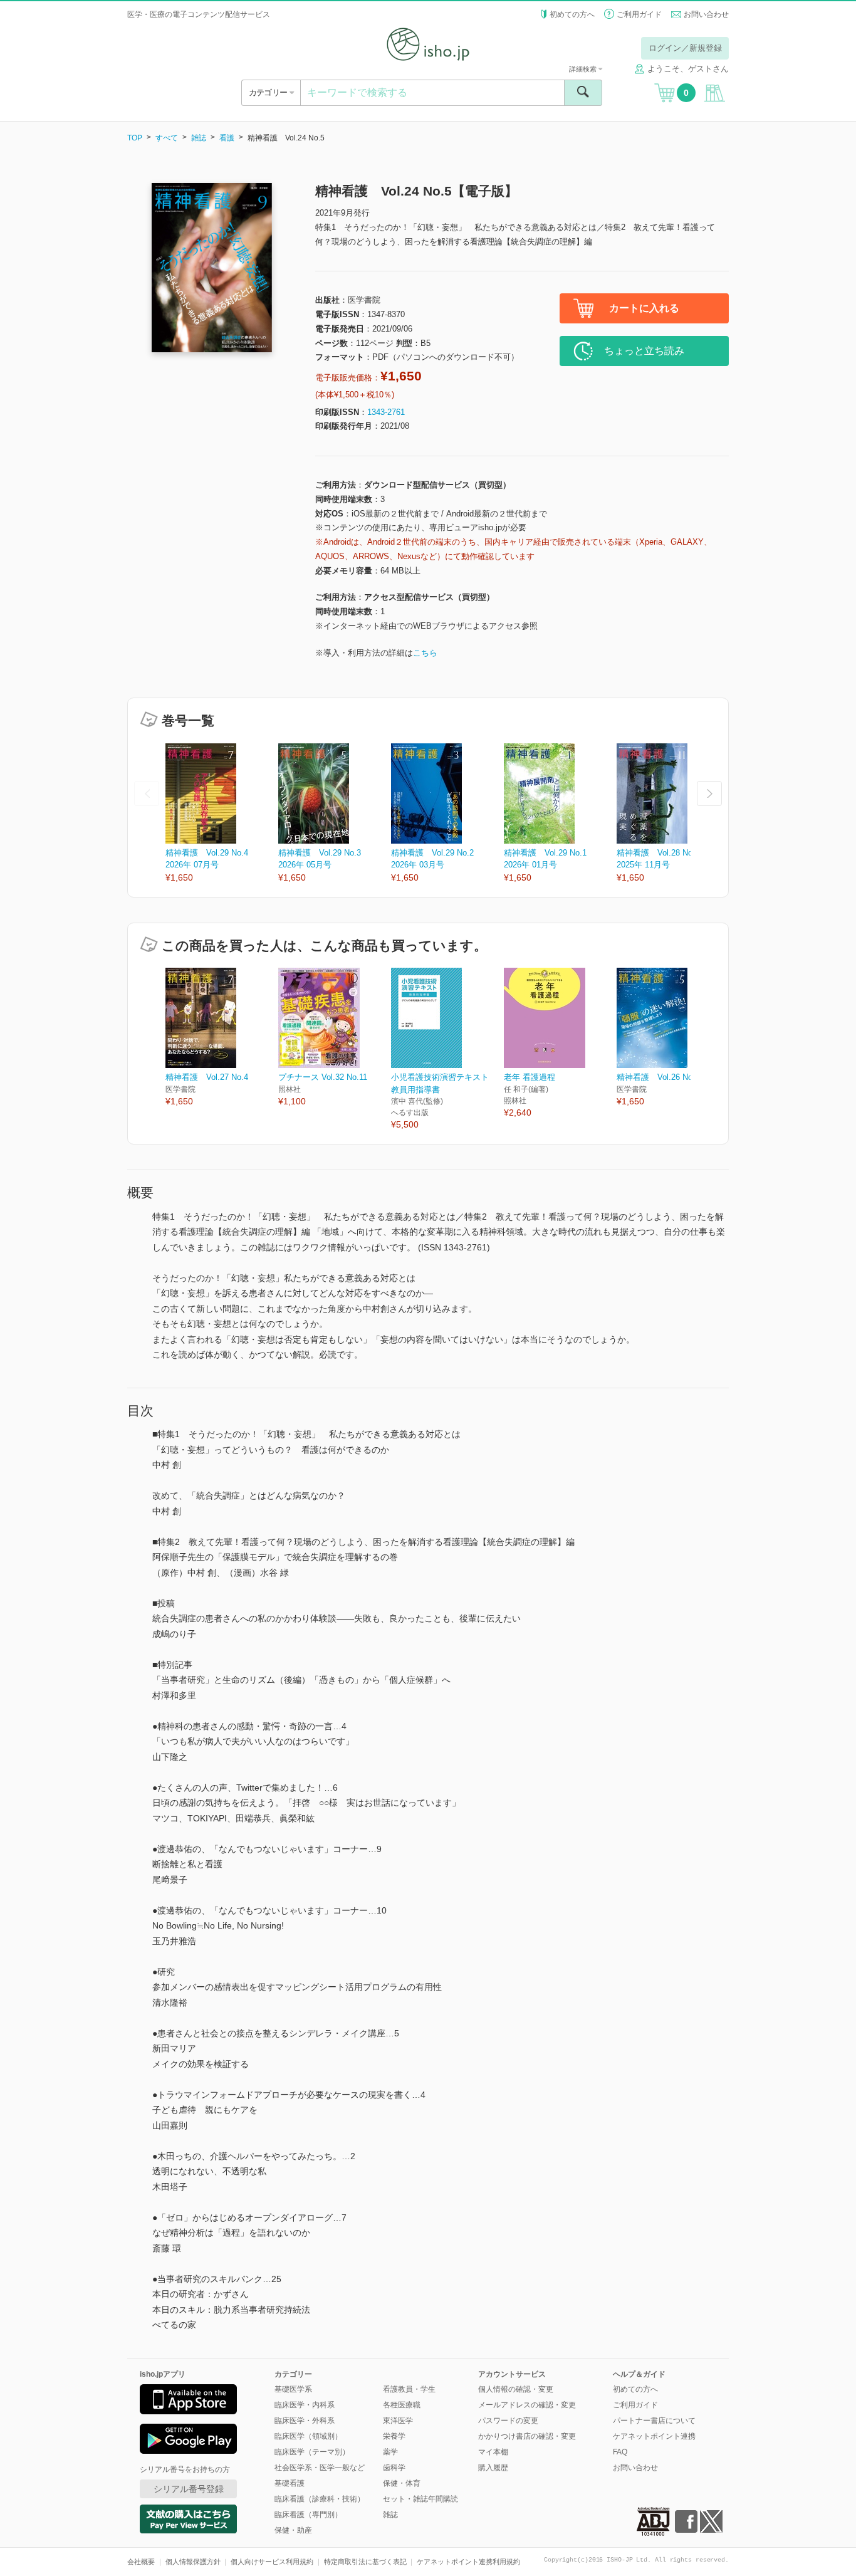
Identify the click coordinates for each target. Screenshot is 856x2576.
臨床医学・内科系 (305, 2405)
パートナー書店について (654, 2421)
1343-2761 (386, 412)
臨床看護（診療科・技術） (320, 2499)
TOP (135, 138)
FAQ (620, 2452)
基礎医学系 (293, 2389)
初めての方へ (572, 14)
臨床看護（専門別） (308, 2515)
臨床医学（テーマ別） (312, 2452)
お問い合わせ (706, 14)
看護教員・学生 (409, 2389)
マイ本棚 (493, 2452)
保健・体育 (402, 2483)
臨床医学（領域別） (308, 2436)
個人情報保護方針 (193, 2562)
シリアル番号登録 (189, 2489)
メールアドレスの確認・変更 (527, 2405)
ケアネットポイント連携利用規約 (468, 2562)
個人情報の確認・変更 (516, 2389)
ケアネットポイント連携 (654, 2436)
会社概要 (141, 2562)
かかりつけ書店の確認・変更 (527, 2436)
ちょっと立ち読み (644, 351)
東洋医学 (398, 2421)
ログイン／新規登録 (685, 48)
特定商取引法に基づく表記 (365, 2562)
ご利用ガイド (639, 14)
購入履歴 (493, 2468)
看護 (227, 138)
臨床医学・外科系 (305, 2421)
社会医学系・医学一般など (320, 2468)
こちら (425, 653)
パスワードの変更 (508, 2421)
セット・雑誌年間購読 (420, 2499)
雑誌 (199, 138)
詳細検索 (584, 69)
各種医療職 (402, 2405)
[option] (222, 814)
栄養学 (394, 2436)
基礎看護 (290, 2483)
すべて (167, 138)
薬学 (390, 2452)
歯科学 (394, 2468)
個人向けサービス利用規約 (272, 2562)
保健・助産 (293, 2530)
